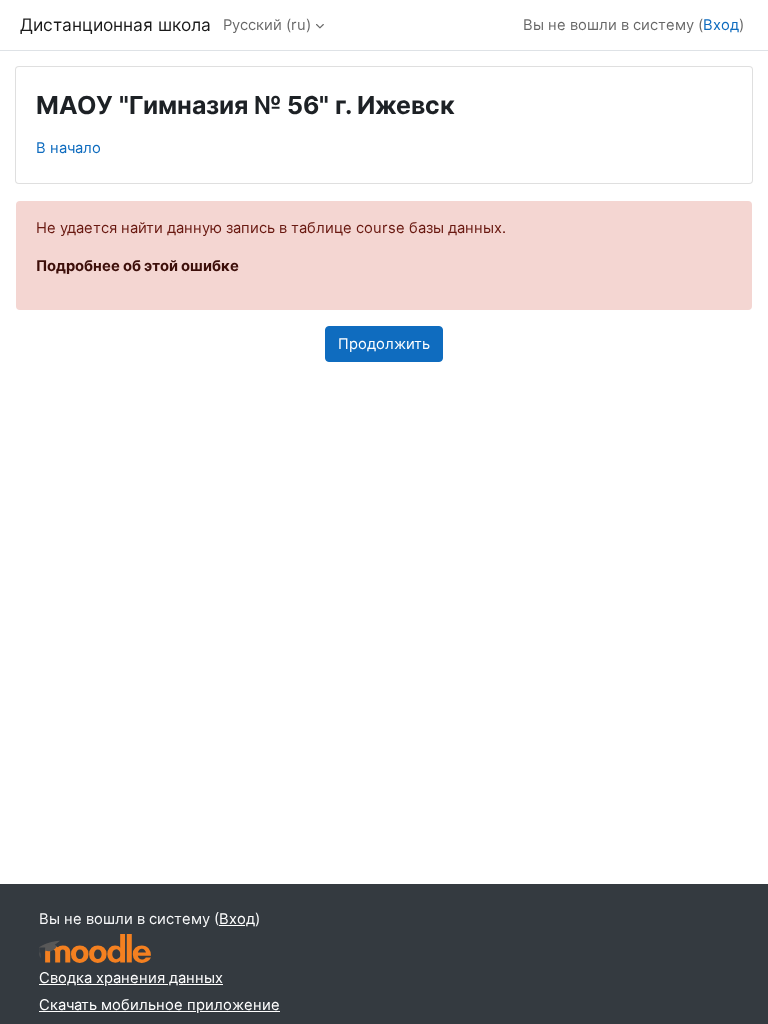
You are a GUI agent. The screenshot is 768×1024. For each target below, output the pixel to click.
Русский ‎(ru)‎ (267, 25)
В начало (68, 148)
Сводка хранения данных (131, 978)
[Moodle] (95, 948)
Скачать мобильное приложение (159, 1005)
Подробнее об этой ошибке (137, 266)
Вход (721, 25)
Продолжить (384, 344)
